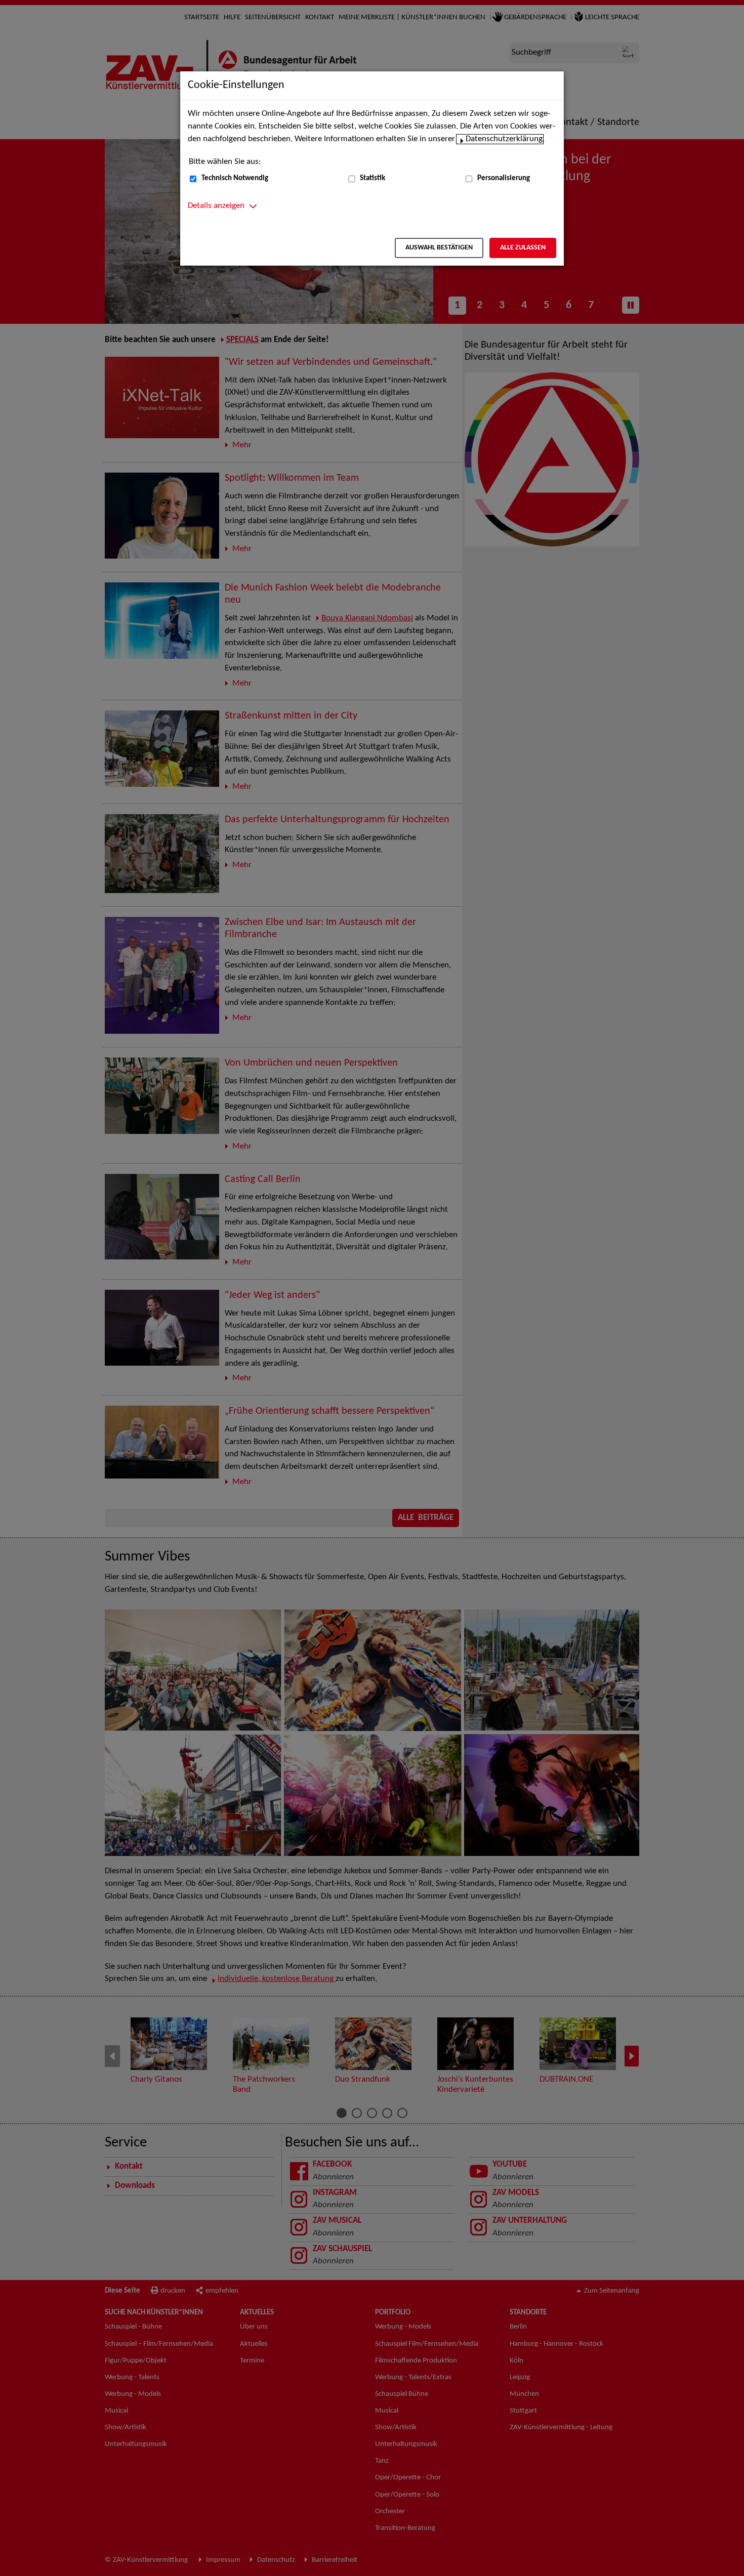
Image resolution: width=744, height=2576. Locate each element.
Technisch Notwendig (235, 178)
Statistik (373, 178)
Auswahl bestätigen (439, 248)
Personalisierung (504, 178)
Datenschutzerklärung (504, 139)
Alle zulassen (523, 248)
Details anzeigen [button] (216, 206)
